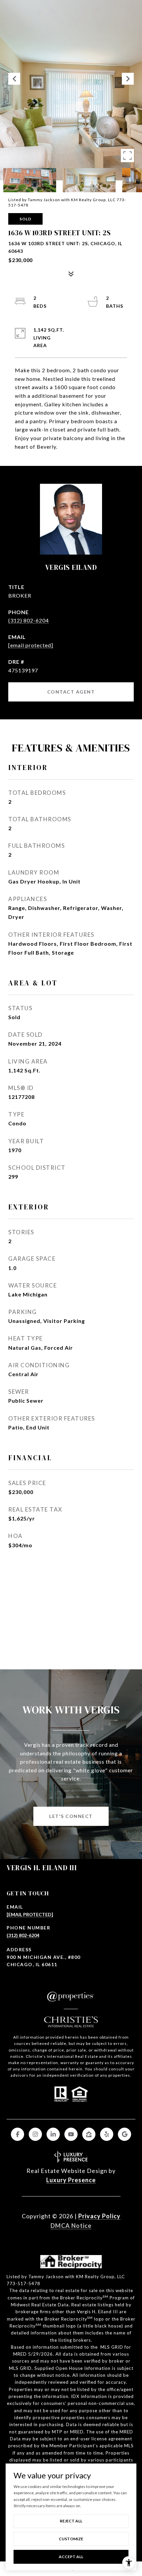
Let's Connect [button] (71, 1816)
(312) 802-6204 (29, 620)
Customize (71, 2539)
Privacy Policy (99, 2216)
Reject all (71, 2521)
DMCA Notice (71, 2226)
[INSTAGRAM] (35, 2134)
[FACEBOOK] (18, 2134)
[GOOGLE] (124, 2134)
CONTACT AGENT (71, 692)
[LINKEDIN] (53, 2134)
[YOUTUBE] (71, 2134)
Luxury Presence (71, 2180)
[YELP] (107, 2134)
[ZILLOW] (89, 2134)
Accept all (71, 2557)
